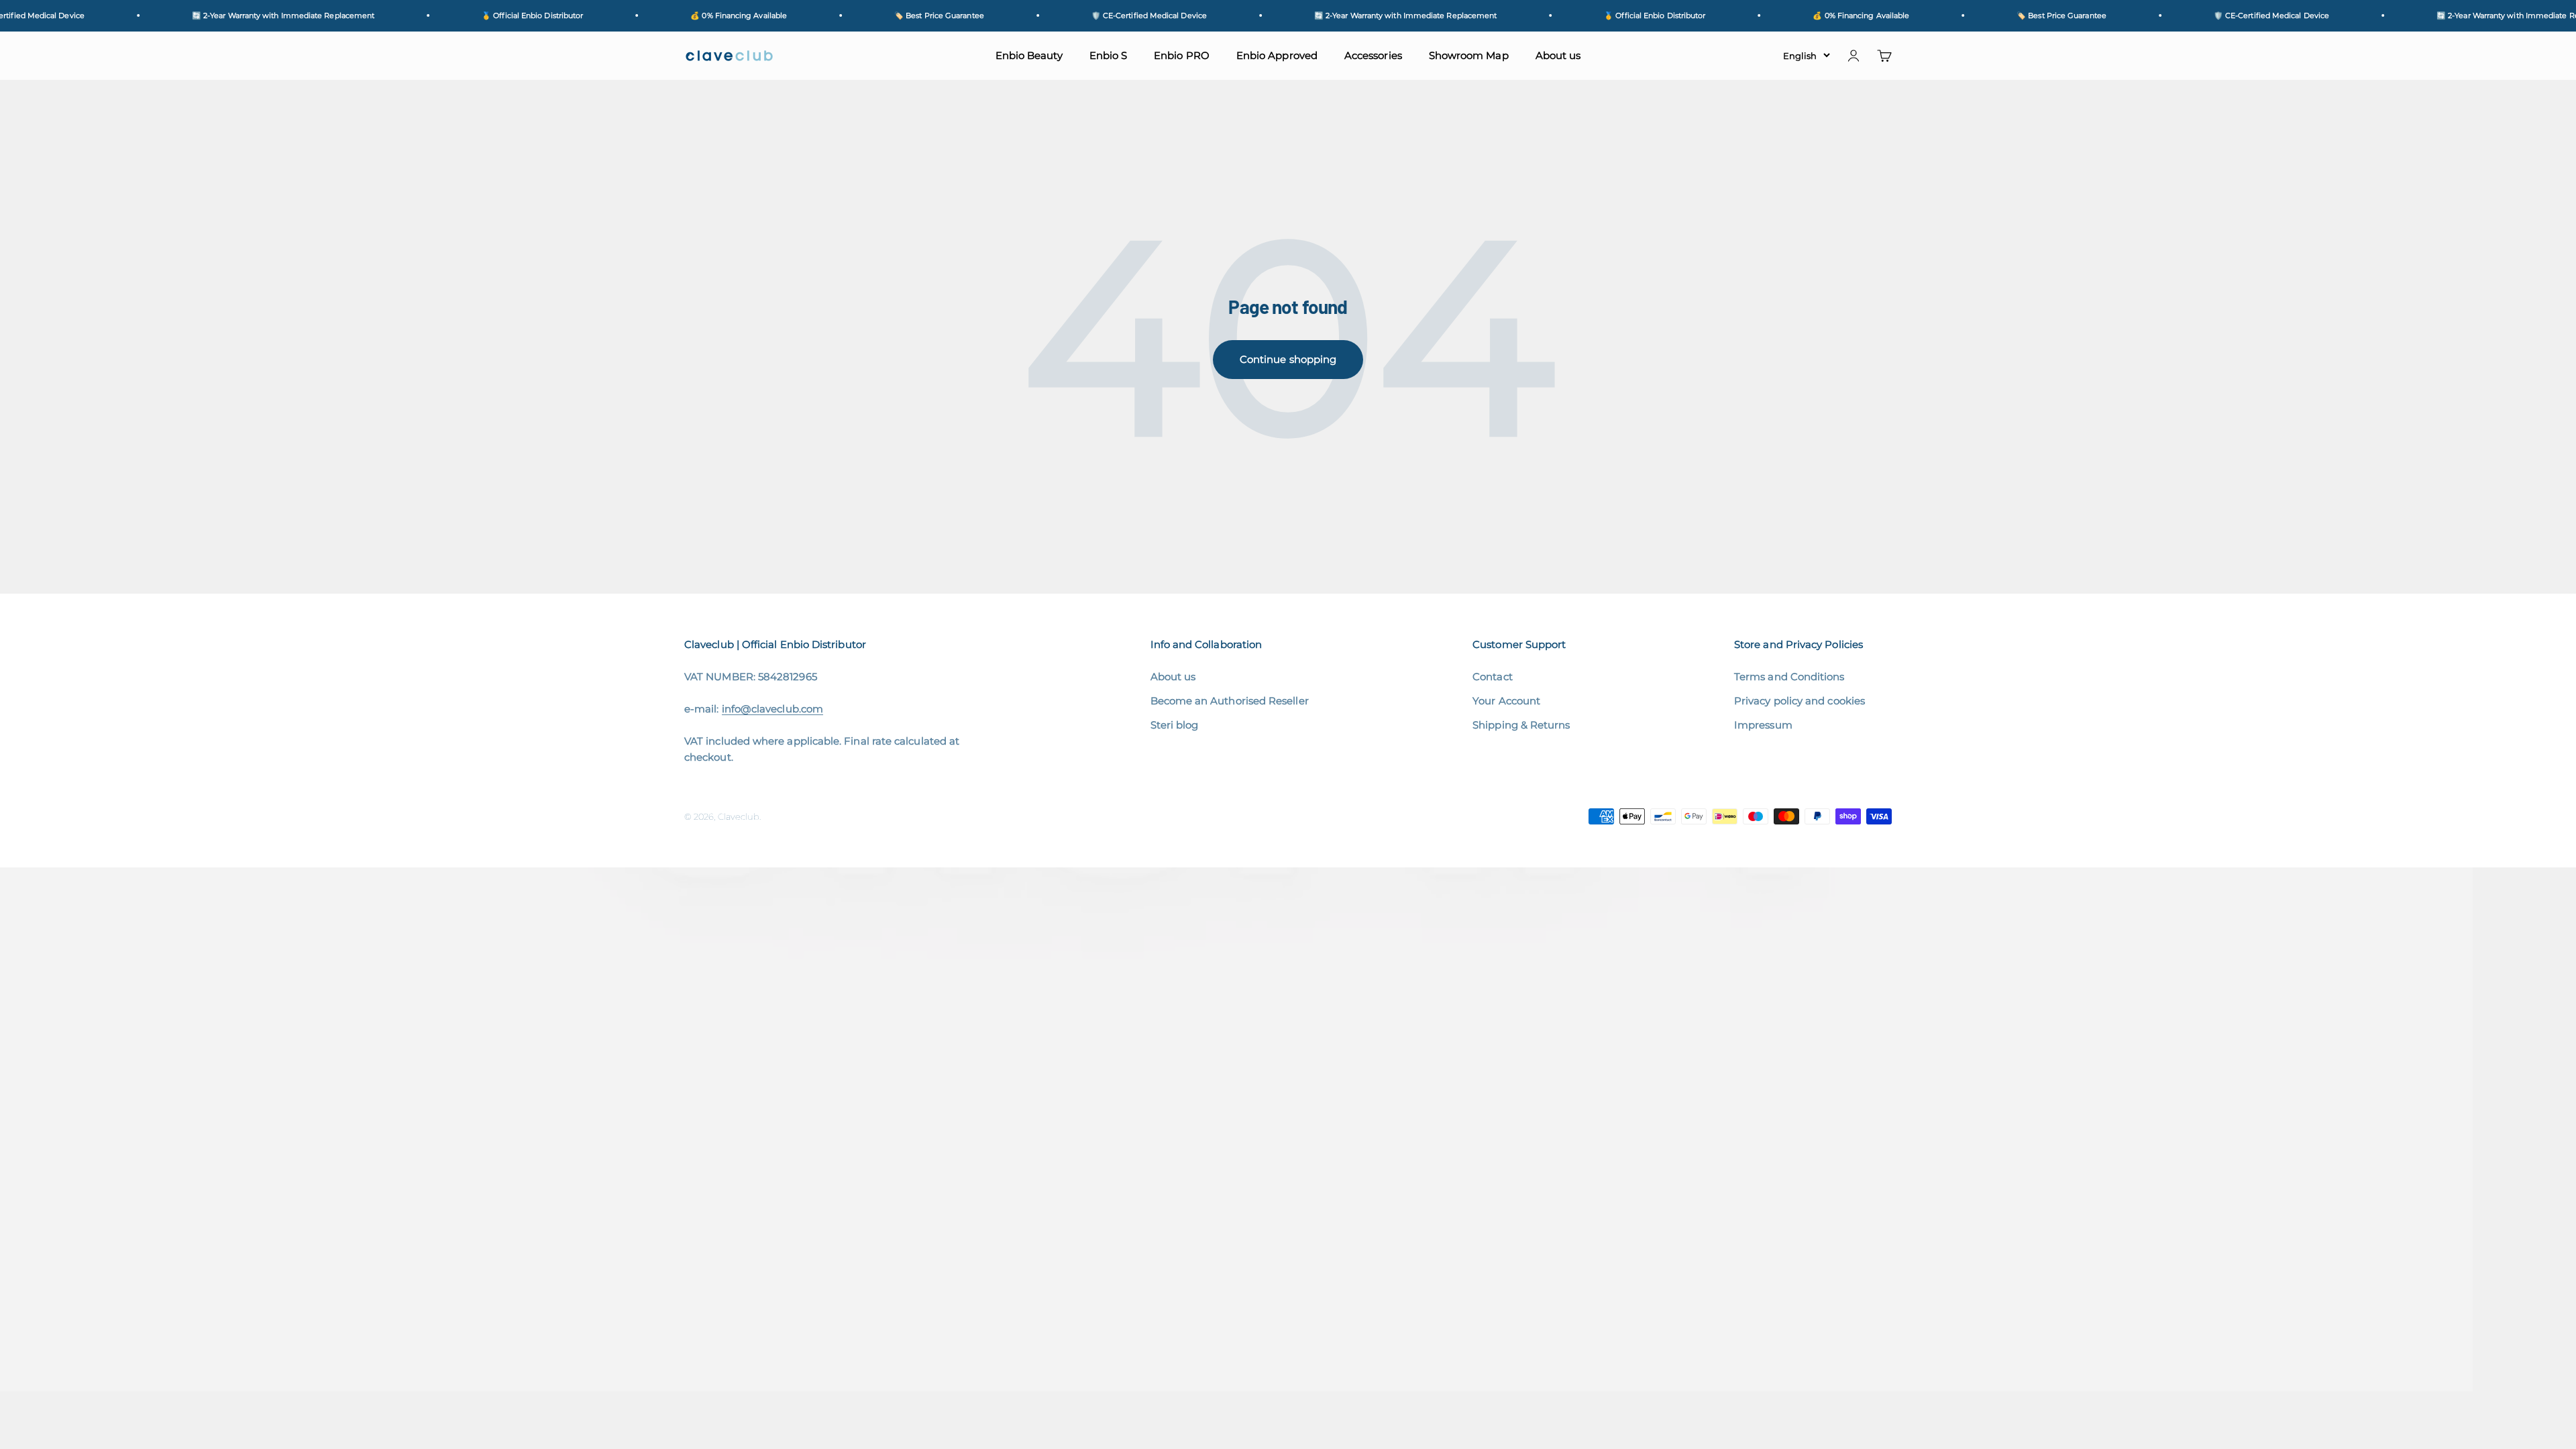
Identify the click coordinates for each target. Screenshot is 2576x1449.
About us (1558, 55)
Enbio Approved (1277, 55)
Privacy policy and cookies (1800, 701)
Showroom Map (1469, 55)
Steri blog (1175, 725)
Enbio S (1109, 55)
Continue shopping (1288, 359)
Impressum (1763, 725)
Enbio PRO (1182, 55)
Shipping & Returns (1521, 725)
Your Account (1506, 701)
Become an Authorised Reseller (1230, 701)
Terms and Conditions (1789, 677)
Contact (1493, 677)
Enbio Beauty (1029, 55)
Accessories (1373, 55)
